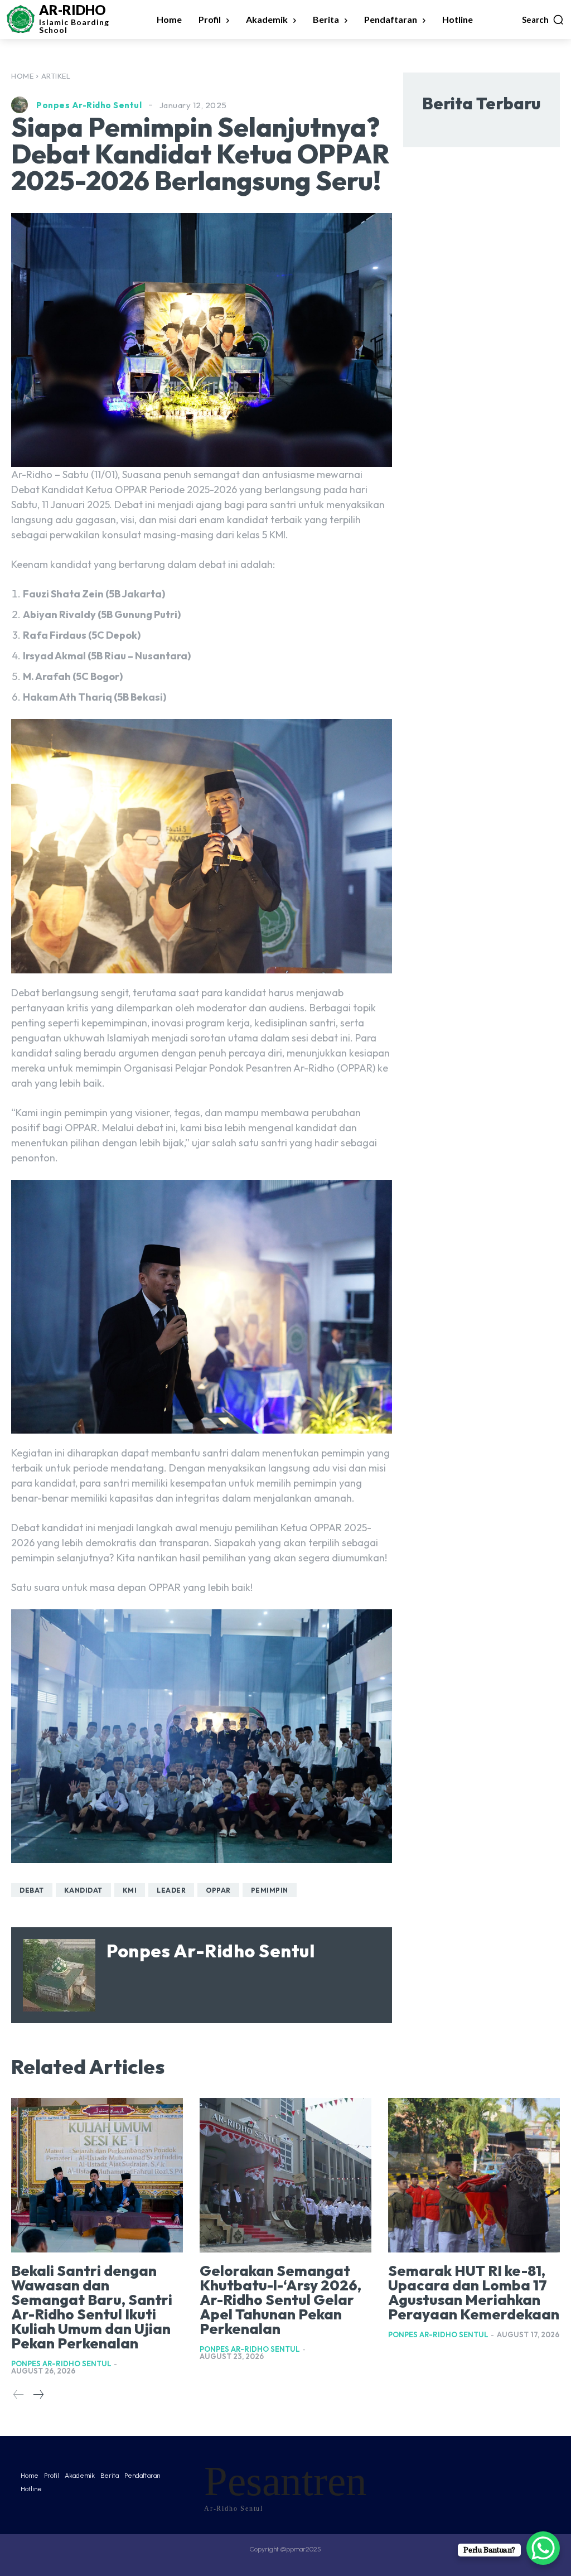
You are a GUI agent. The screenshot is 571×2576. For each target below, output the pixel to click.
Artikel (56, 76)
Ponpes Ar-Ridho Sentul (89, 105)
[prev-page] (19, 2395)
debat (32, 1890)
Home (22, 76)
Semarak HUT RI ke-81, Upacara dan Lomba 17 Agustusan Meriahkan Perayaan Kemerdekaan (474, 2292)
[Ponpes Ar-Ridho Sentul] (22, 105)
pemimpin (270, 1890)
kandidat (83, 1890)
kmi (130, 1890)
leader (171, 1890)
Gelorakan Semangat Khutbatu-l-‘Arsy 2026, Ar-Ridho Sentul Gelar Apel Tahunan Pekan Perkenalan (280, 2300)
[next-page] (38, 2395)
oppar (218, 1890)
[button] (543, 20)
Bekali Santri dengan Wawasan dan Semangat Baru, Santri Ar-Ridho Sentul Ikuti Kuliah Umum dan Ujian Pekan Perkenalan (92, 2307)
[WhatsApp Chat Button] (543, 2548)
